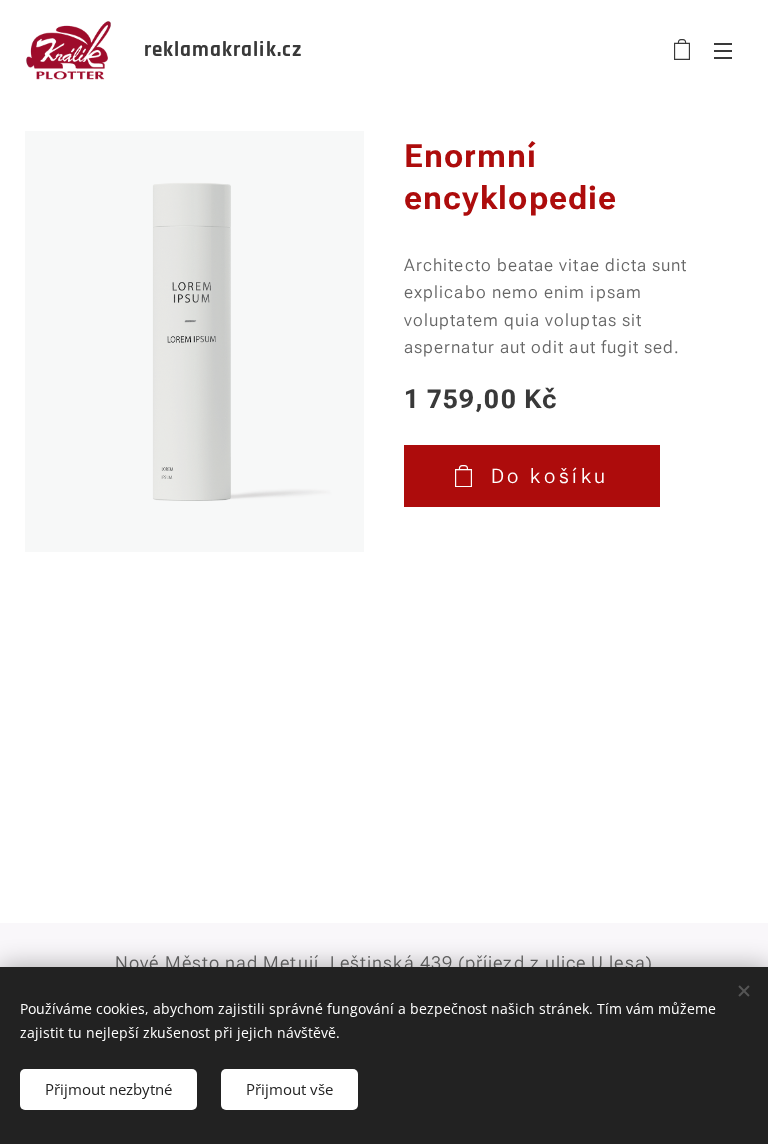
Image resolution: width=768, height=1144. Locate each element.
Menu (723, 50)
